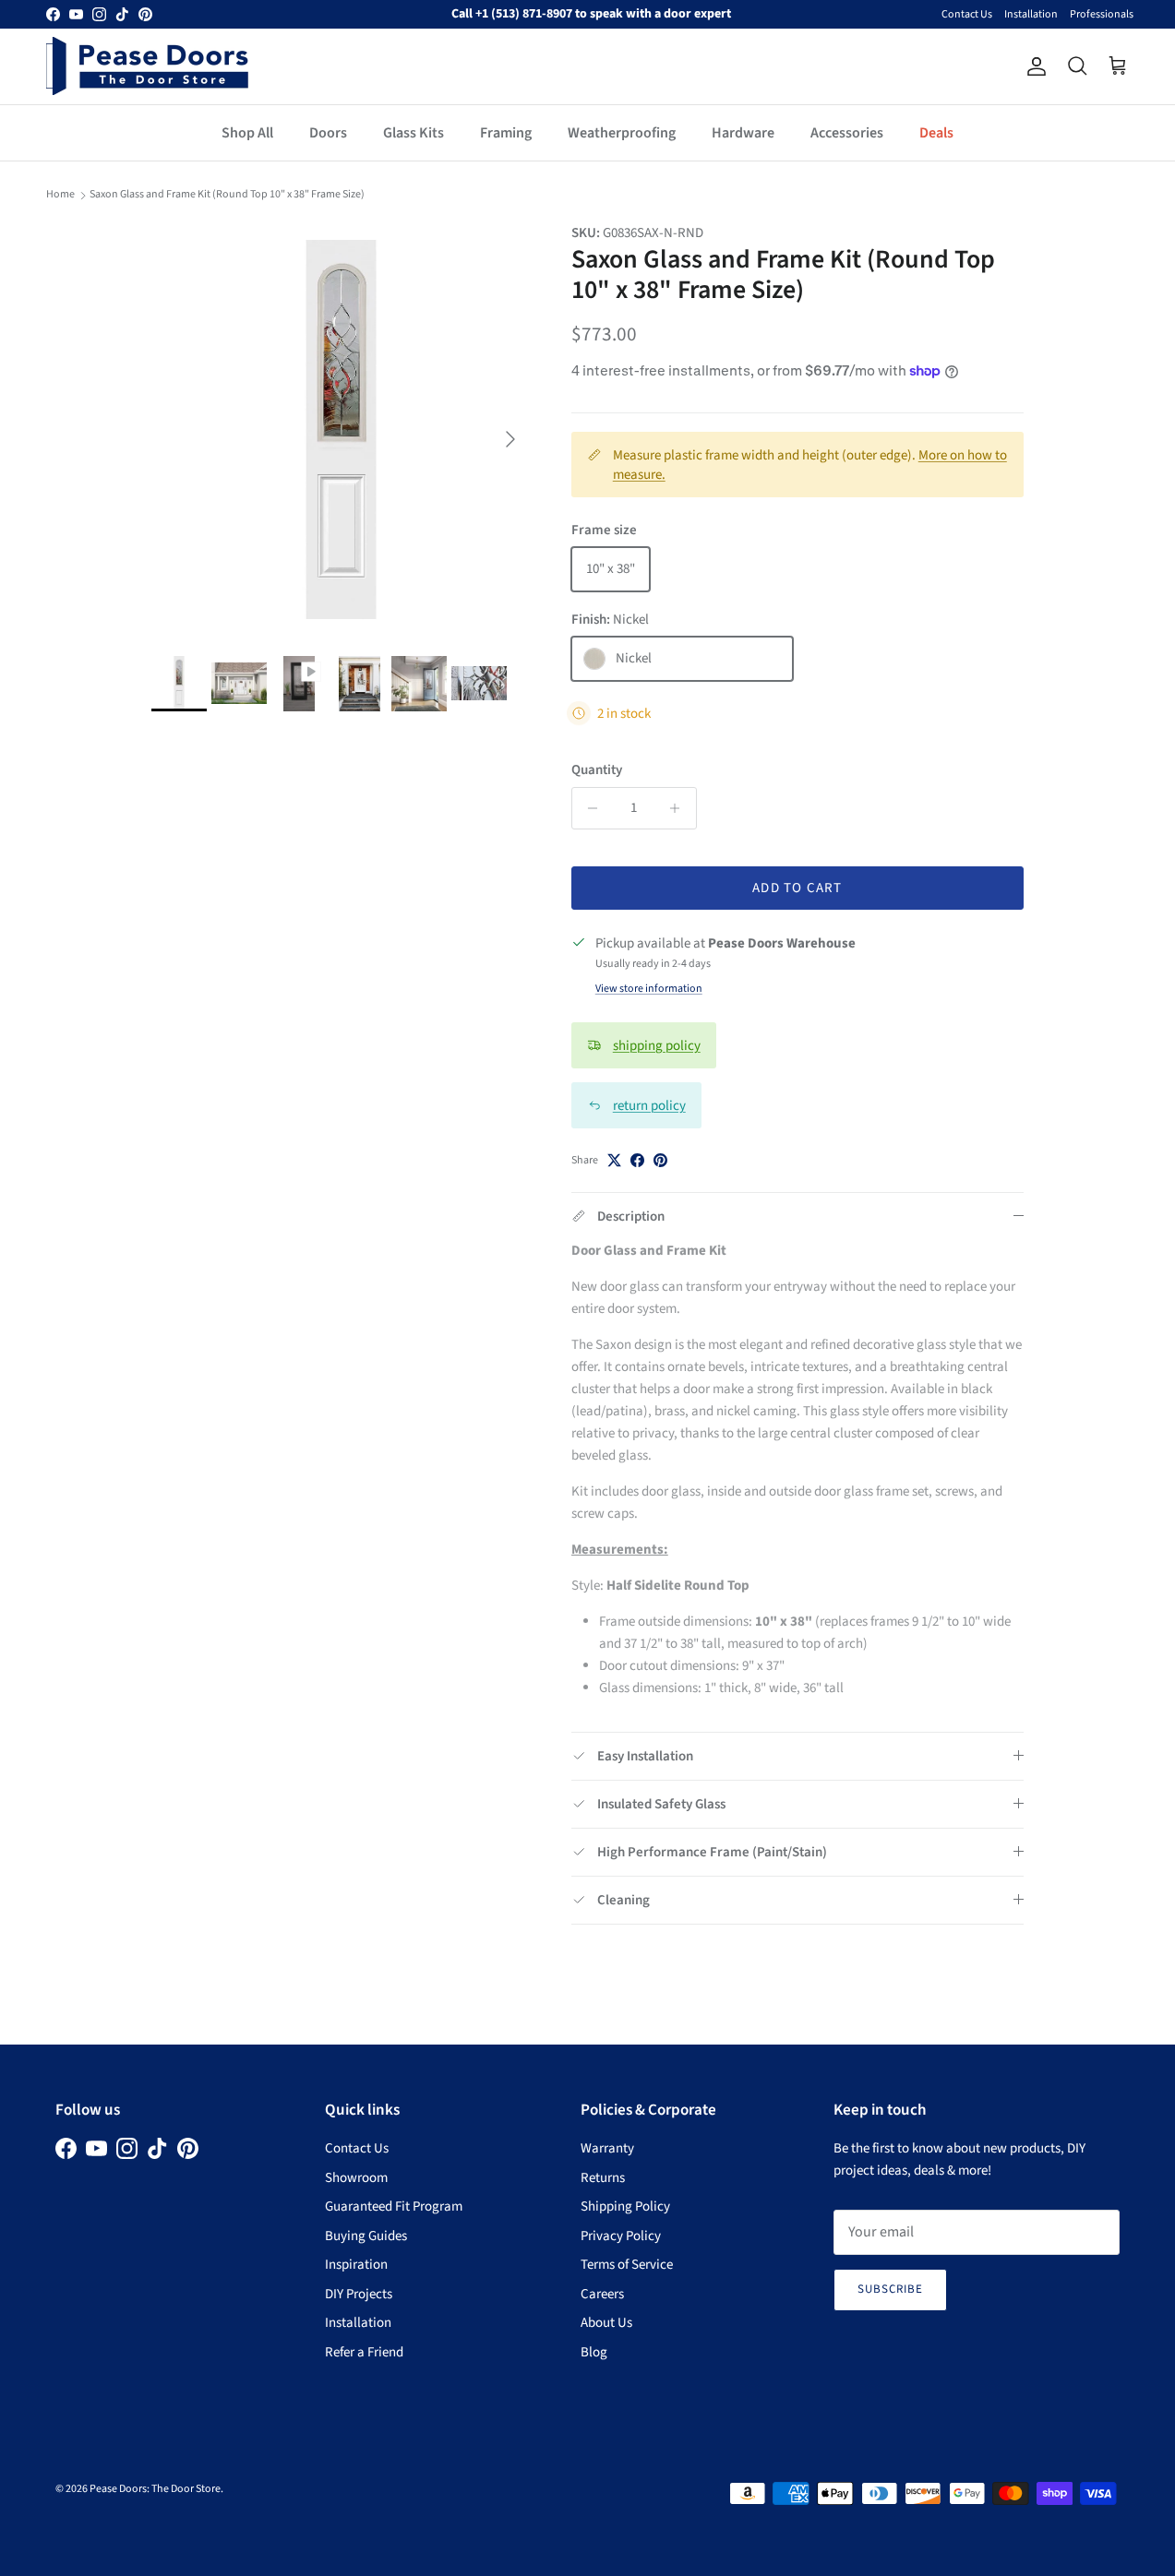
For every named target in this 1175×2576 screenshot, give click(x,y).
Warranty (607, 2148)
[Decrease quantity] (588, 808)
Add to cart (797, 888)
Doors (328, 133)
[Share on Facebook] (637, 1160)
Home (60, 194)
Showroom (356, 2178)
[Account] (1033, 66)
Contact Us (967, 14)
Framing (506, 133)
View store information (649, 989)
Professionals (1102, 14)
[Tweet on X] (614, 1160)
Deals (936, 133)
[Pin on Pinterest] (660, 1160)
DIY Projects (359, 2294)
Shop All (247, 133)
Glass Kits (414, 133)
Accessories (847, 133)
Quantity (597, 770)
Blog (594, 2352)
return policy (649, 1106)
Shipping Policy (625, 2206)
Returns (603, 2178)
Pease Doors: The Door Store (155, 2489)
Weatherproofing (622, 133)
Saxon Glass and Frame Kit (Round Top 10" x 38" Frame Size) (227, 194)
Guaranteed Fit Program (394, 2206)
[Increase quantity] (680, 808)
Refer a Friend (364, 2352)
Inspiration (356, 2265)
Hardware (743, 133)
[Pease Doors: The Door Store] (148, 66)
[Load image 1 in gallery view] (341, 430)
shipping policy (657, 1046)
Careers (602, 2294)
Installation (1031, 14)
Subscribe (890, 2289)
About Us (606, 2323)
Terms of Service (627, 2265)
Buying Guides (366, 2236)
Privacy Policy (621, 2236)
